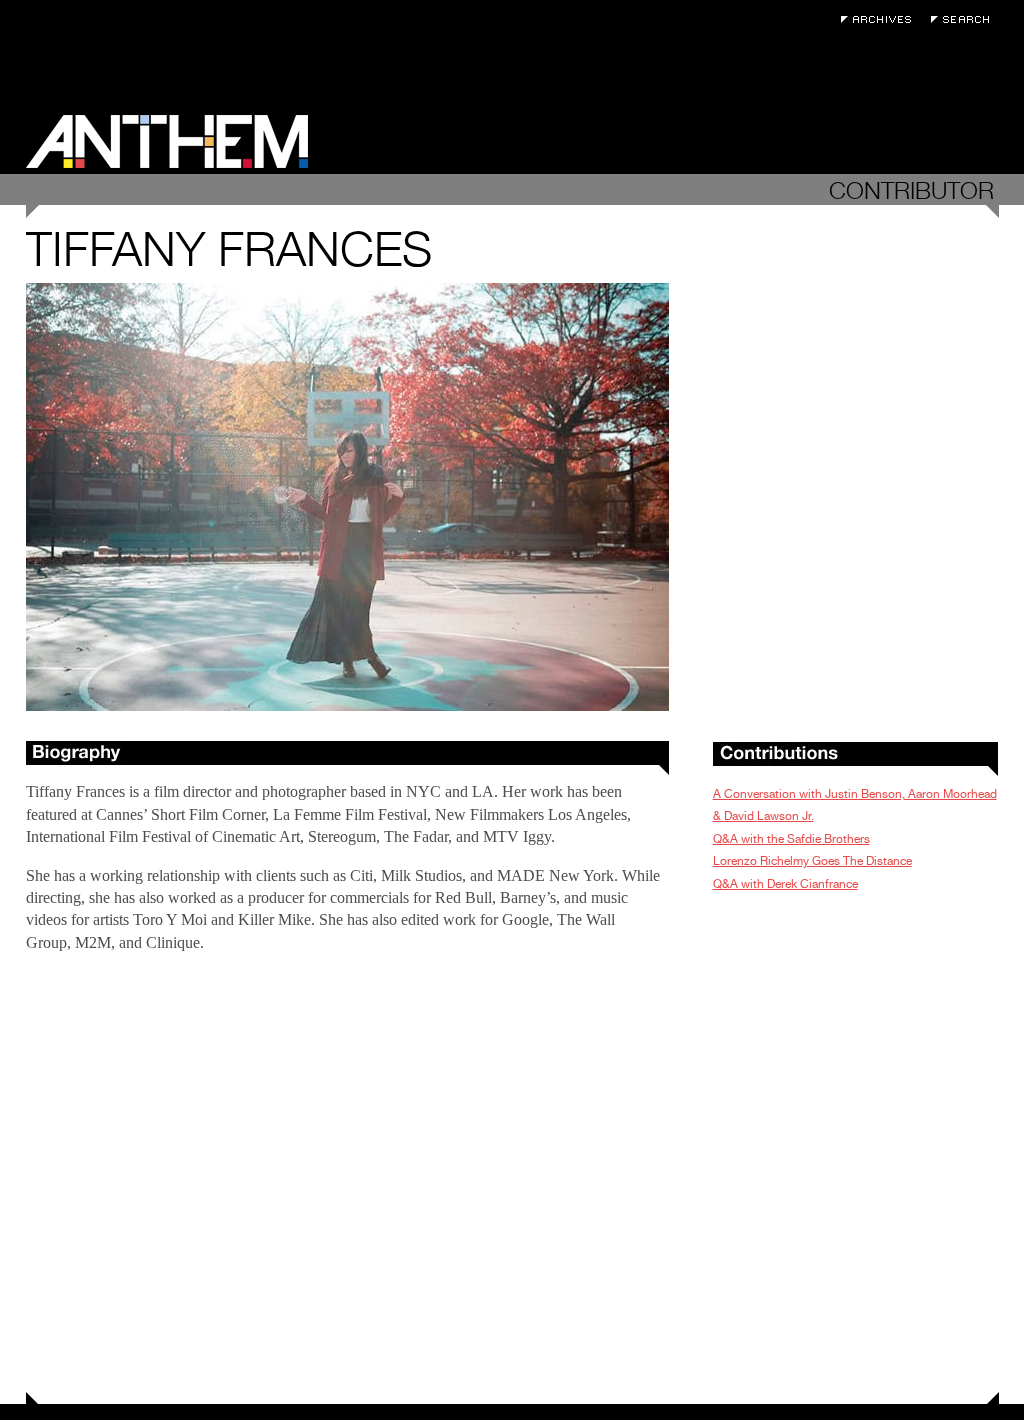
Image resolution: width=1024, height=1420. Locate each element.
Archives (881, 19)
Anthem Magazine (167, 141)
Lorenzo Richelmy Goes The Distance (812, 861)
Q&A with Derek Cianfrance (785, 884)
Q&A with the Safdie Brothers (791, 839)
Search (965, 19)
